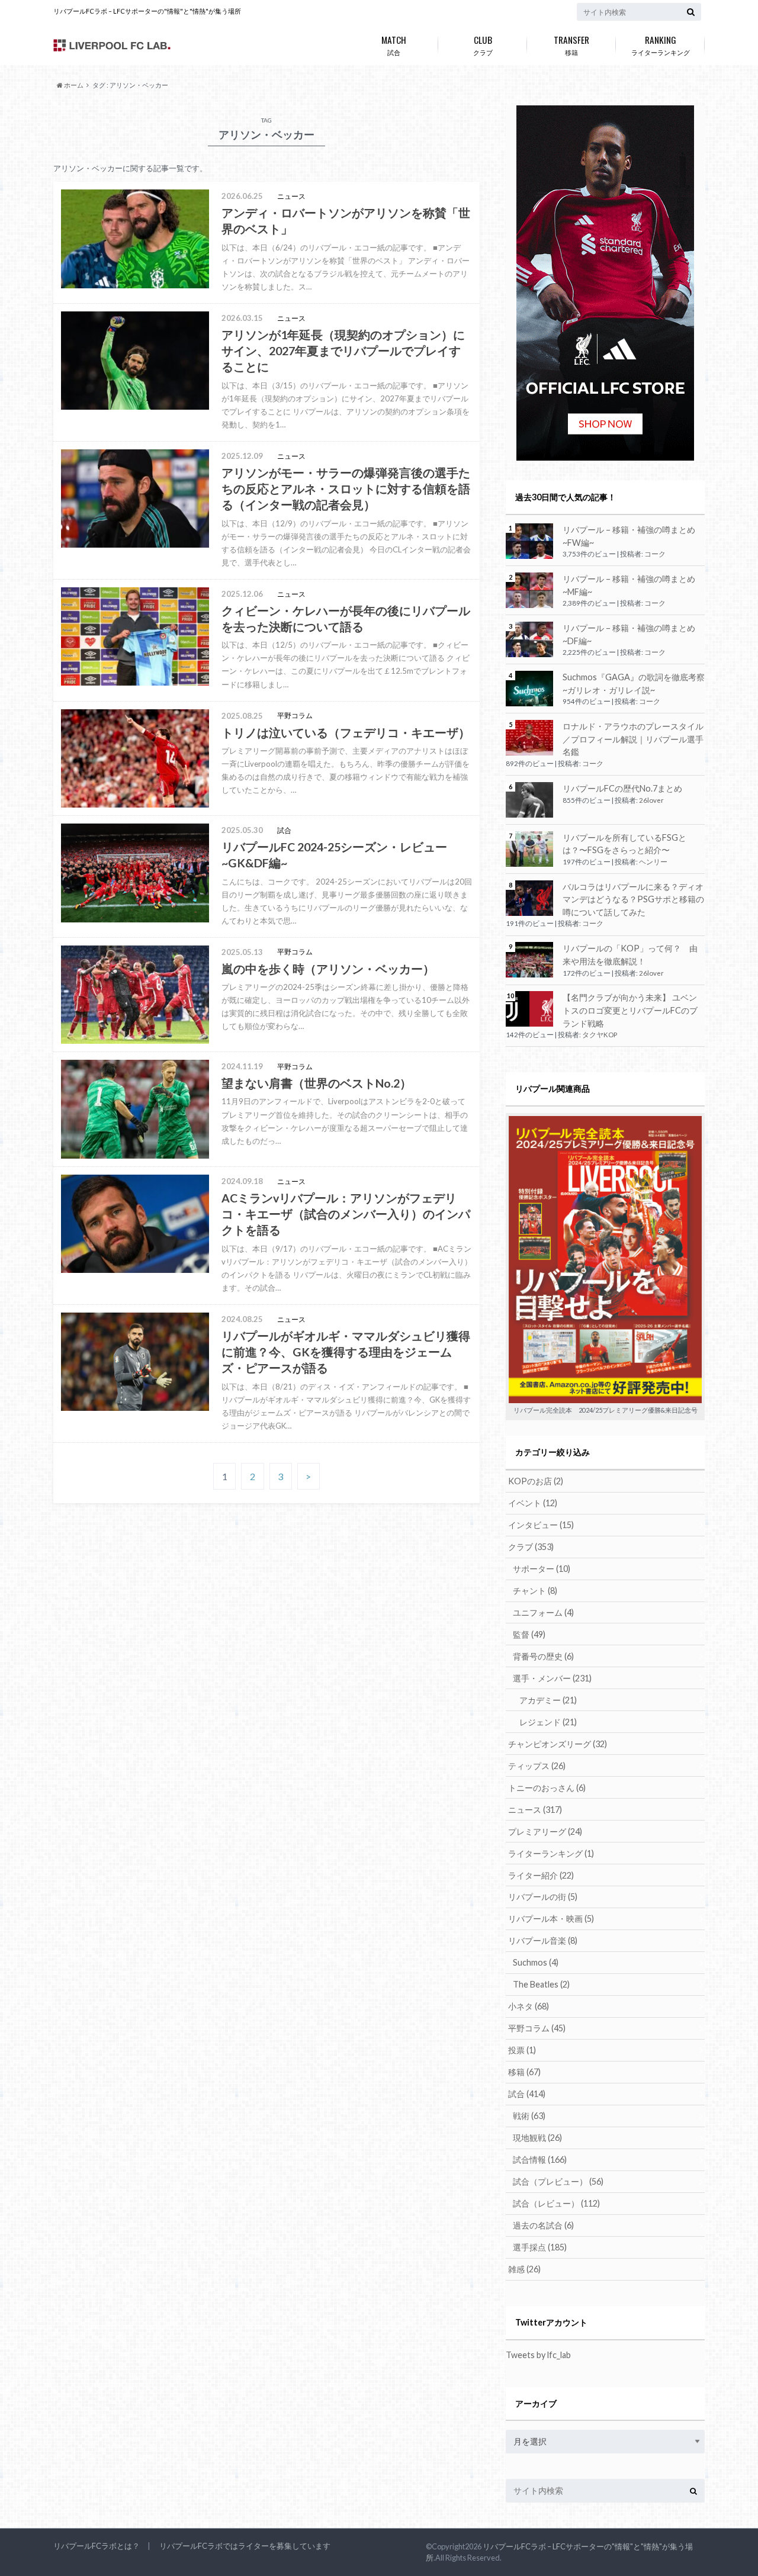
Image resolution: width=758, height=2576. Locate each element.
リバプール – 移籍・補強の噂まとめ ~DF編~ (629, 634)
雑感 (524, 2269)
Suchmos (536, 1962)
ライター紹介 (541, 1875)
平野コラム (537, 2028)
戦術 (529, 2116)
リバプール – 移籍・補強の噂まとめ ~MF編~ (629, 585)
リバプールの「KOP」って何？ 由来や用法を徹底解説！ (630, 955)
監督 (529, 1634)
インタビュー (541, 1525)
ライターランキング (661, 44)
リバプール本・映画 (551, 1919)
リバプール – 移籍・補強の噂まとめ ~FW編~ (629, 536)
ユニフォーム (543, 1612)
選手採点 (540, 2247)
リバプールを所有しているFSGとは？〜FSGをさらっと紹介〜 (624, 844)
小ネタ (529, 2006)
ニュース (535, 1810)
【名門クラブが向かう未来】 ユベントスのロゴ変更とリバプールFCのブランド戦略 (630, 1010)
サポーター (542, 1569)
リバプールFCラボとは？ (97, 2546)
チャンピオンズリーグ (558, 1744)
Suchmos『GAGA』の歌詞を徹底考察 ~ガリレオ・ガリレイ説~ (634, 684)
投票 (522, 2050)
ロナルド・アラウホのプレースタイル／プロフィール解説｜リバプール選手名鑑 (633, 739)
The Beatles (541, 1984)
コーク (655, 554)
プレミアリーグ (545, 1831)
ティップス (537, 1766)
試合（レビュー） (556, 2203)
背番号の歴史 (543, 1656)
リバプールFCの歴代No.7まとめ (622, 788)
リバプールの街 (543, 1897)
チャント (535, 1591)
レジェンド (548, 1722)
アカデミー (548, 1700)
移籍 (571, 44)
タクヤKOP (600, 1035)
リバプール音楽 (543, 1940)
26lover (651, 800)
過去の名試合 (543, 2225)
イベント (533, 1503)
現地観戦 (537, 2138)
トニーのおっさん (547, 1788)
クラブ (483, 44)
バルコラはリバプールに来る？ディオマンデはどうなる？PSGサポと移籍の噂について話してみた (633, 899)
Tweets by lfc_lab (538, 2355)
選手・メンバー (552, 1678)
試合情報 (540, 2159)
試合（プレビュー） (558, 2181)
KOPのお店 (536, 1481)
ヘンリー (653, 862)
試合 (394, 44)
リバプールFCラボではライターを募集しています (245, 2546)
